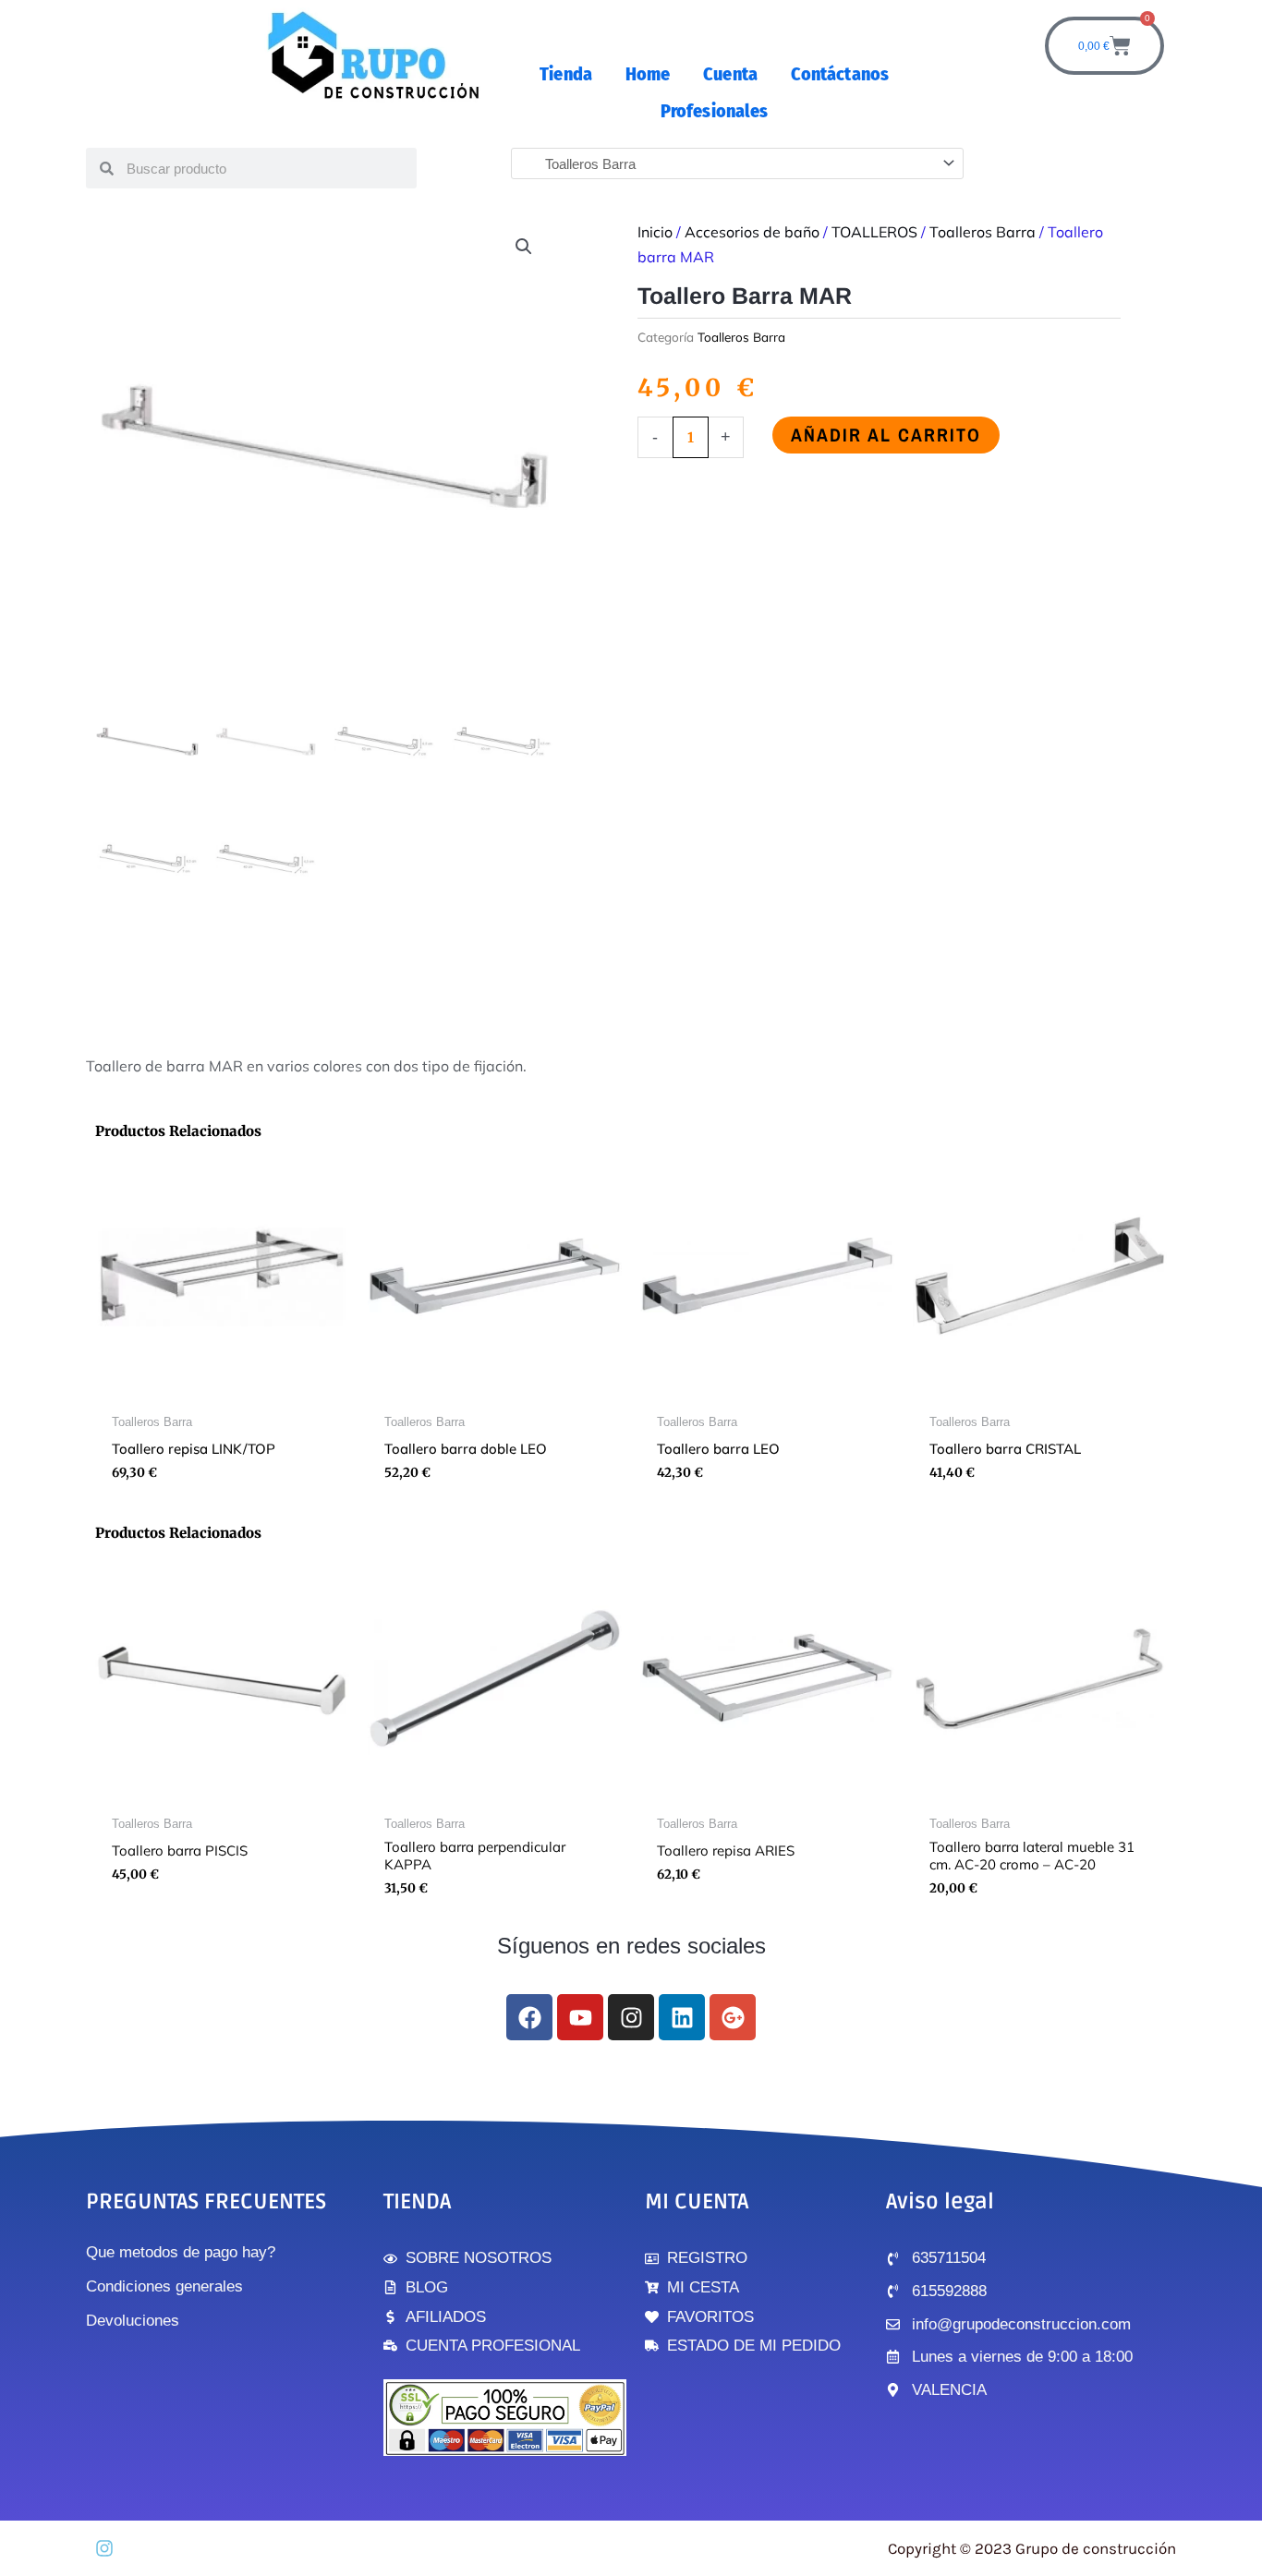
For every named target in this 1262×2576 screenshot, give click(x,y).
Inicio (655, 232)
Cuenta (730, 74)
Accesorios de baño (752, 232)
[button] (524, 247)
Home (648, 74)
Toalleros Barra (983, 232)
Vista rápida (222, 1389)
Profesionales (714, 111)
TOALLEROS (874, 232)
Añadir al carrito (886, 435)
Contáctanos (840, 74)
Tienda (566, 74)
